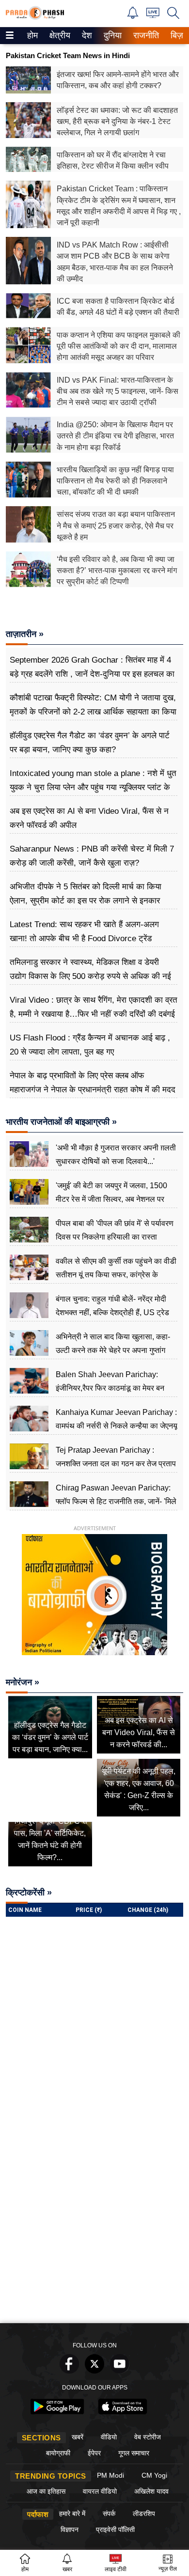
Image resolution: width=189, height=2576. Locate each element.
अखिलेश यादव (151, 2491)
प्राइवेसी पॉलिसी (115, 2529)
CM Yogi (154, 2475)
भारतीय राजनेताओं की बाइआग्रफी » (61, 1122)
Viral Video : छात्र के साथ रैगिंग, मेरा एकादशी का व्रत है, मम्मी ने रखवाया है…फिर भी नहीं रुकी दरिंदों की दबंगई (94, 1007)
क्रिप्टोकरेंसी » (29, 1893)
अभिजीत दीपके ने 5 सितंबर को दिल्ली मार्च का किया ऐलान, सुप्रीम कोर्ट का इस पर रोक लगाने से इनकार (86, 893)
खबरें (78, 2437)
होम (32, 35)
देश (86, 35)
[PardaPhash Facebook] (69, 2371)
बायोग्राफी (58, 2453)
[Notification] (133, 16)
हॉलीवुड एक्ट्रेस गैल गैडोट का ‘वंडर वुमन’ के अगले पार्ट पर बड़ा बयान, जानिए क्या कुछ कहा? (90, 742)
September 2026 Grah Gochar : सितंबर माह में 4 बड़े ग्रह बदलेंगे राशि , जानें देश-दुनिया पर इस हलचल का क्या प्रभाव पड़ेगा (92, 674)
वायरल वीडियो (100, 2491)
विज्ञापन (70, 2529)
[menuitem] (32, 36)
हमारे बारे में (72, 2514)
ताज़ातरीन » (25, 634)
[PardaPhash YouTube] (120, 2371)
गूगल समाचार (134, 2453)
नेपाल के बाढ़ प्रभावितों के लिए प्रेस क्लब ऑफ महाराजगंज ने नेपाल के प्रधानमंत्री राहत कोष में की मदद (93, 1082)
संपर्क (109, 2514)
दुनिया (112, 35)
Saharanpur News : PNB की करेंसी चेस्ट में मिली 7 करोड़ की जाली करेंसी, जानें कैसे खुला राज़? (92, 856)
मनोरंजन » (23, 1682)
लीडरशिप (144, 2514)
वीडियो (109, 2437)
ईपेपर (94, 2453)
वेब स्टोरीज (148, 2437)
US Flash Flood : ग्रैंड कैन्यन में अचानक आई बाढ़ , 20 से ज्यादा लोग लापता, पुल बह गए (90, 1045)
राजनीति (145, 35)
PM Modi (110, 2475)
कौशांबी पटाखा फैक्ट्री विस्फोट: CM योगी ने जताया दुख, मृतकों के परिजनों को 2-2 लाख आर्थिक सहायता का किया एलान (93, 711)
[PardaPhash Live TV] (153, 15)
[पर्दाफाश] (35, 17)
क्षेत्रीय (59, 35)
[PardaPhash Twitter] (94, 2371)
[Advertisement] (94, 2219)
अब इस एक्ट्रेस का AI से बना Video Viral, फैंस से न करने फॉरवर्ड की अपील (89, 818)
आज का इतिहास (46, 2491)
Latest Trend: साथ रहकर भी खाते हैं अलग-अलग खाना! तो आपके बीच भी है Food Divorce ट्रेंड (84, 931)
